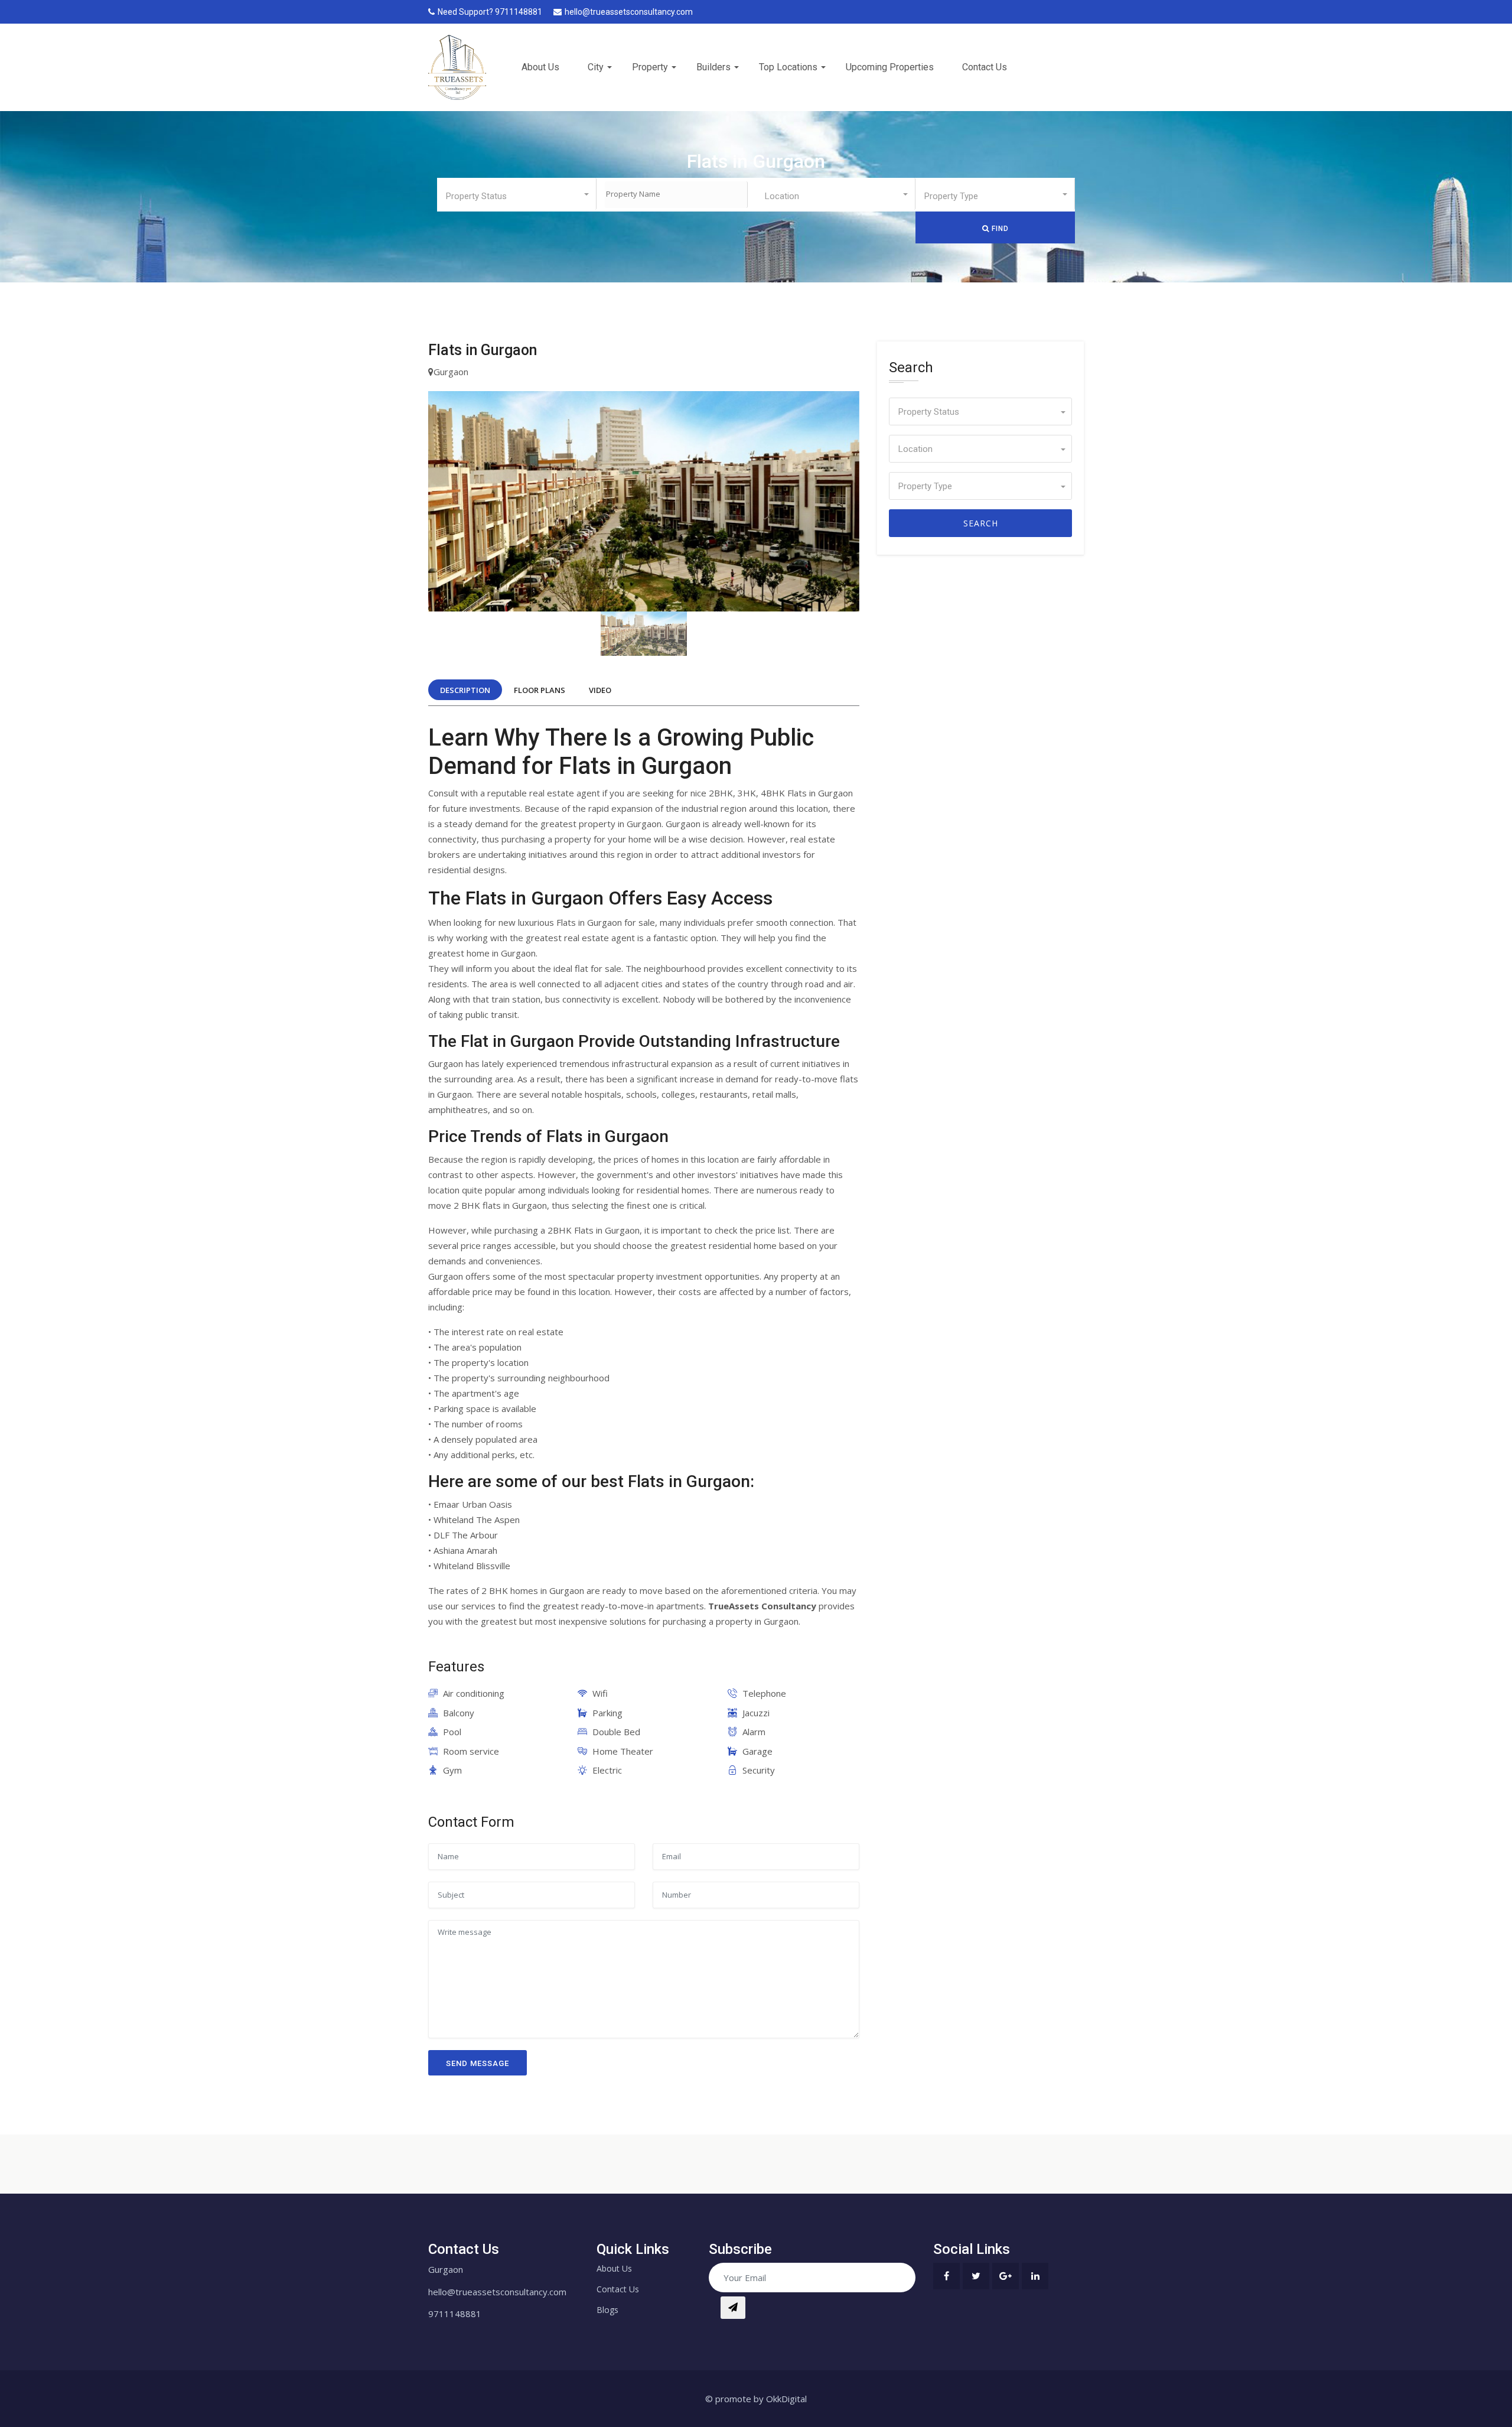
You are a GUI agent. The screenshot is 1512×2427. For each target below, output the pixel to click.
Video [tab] (600, 690)
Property (650, 67)
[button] (517, 194)
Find (999, 229)
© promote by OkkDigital (756, 2399)
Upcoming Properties (890, 67)
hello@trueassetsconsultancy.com (629, 12)
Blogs (607, 2310)
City (596, 67)
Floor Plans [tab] (540, 690)
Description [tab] (465, 690)
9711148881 (455, 2314)
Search (981, 523)
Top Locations (788, 67)
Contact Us (985, 67)
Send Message (478, 2063)
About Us (540, 67)
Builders (713, 67)
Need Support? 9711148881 (490, 12)
